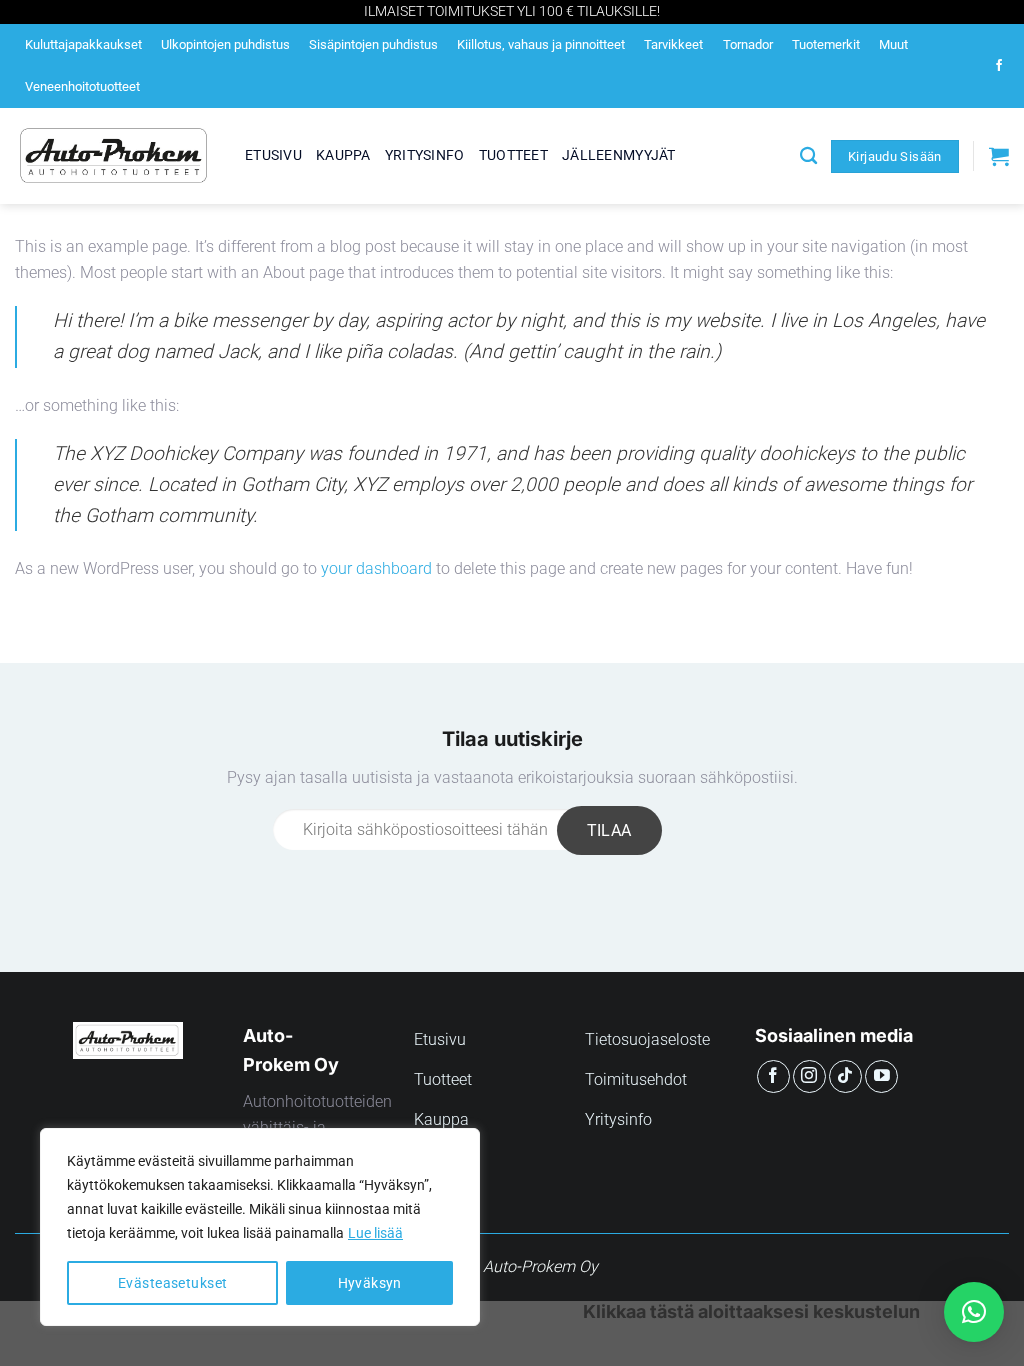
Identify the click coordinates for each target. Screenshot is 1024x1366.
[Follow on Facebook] (999, 66)
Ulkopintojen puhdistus (225, 44)
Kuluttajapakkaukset (83, 44)
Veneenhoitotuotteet (82, 86)
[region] (260, 1227)
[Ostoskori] (999, 156)
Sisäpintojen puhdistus (373, 44)
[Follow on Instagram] (809, 1076)
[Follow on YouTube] (881, 1076)
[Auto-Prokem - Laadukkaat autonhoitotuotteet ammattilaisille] (115, 156)
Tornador (748, 44)
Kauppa (343, 155)
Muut (893, 44)
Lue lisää (375, 1233)
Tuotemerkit (826, 44)
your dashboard (376, 568)
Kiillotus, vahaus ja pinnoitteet (541, 44)
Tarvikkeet (673, 44)
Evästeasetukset (172, 1283)
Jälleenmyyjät (619, 155)
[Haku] (808, 156)
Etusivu (273, 155)
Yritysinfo (425, 155)
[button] (974, 1312)
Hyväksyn (370, 1283)
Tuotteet (513, 155)
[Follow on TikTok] (845, 1076)
